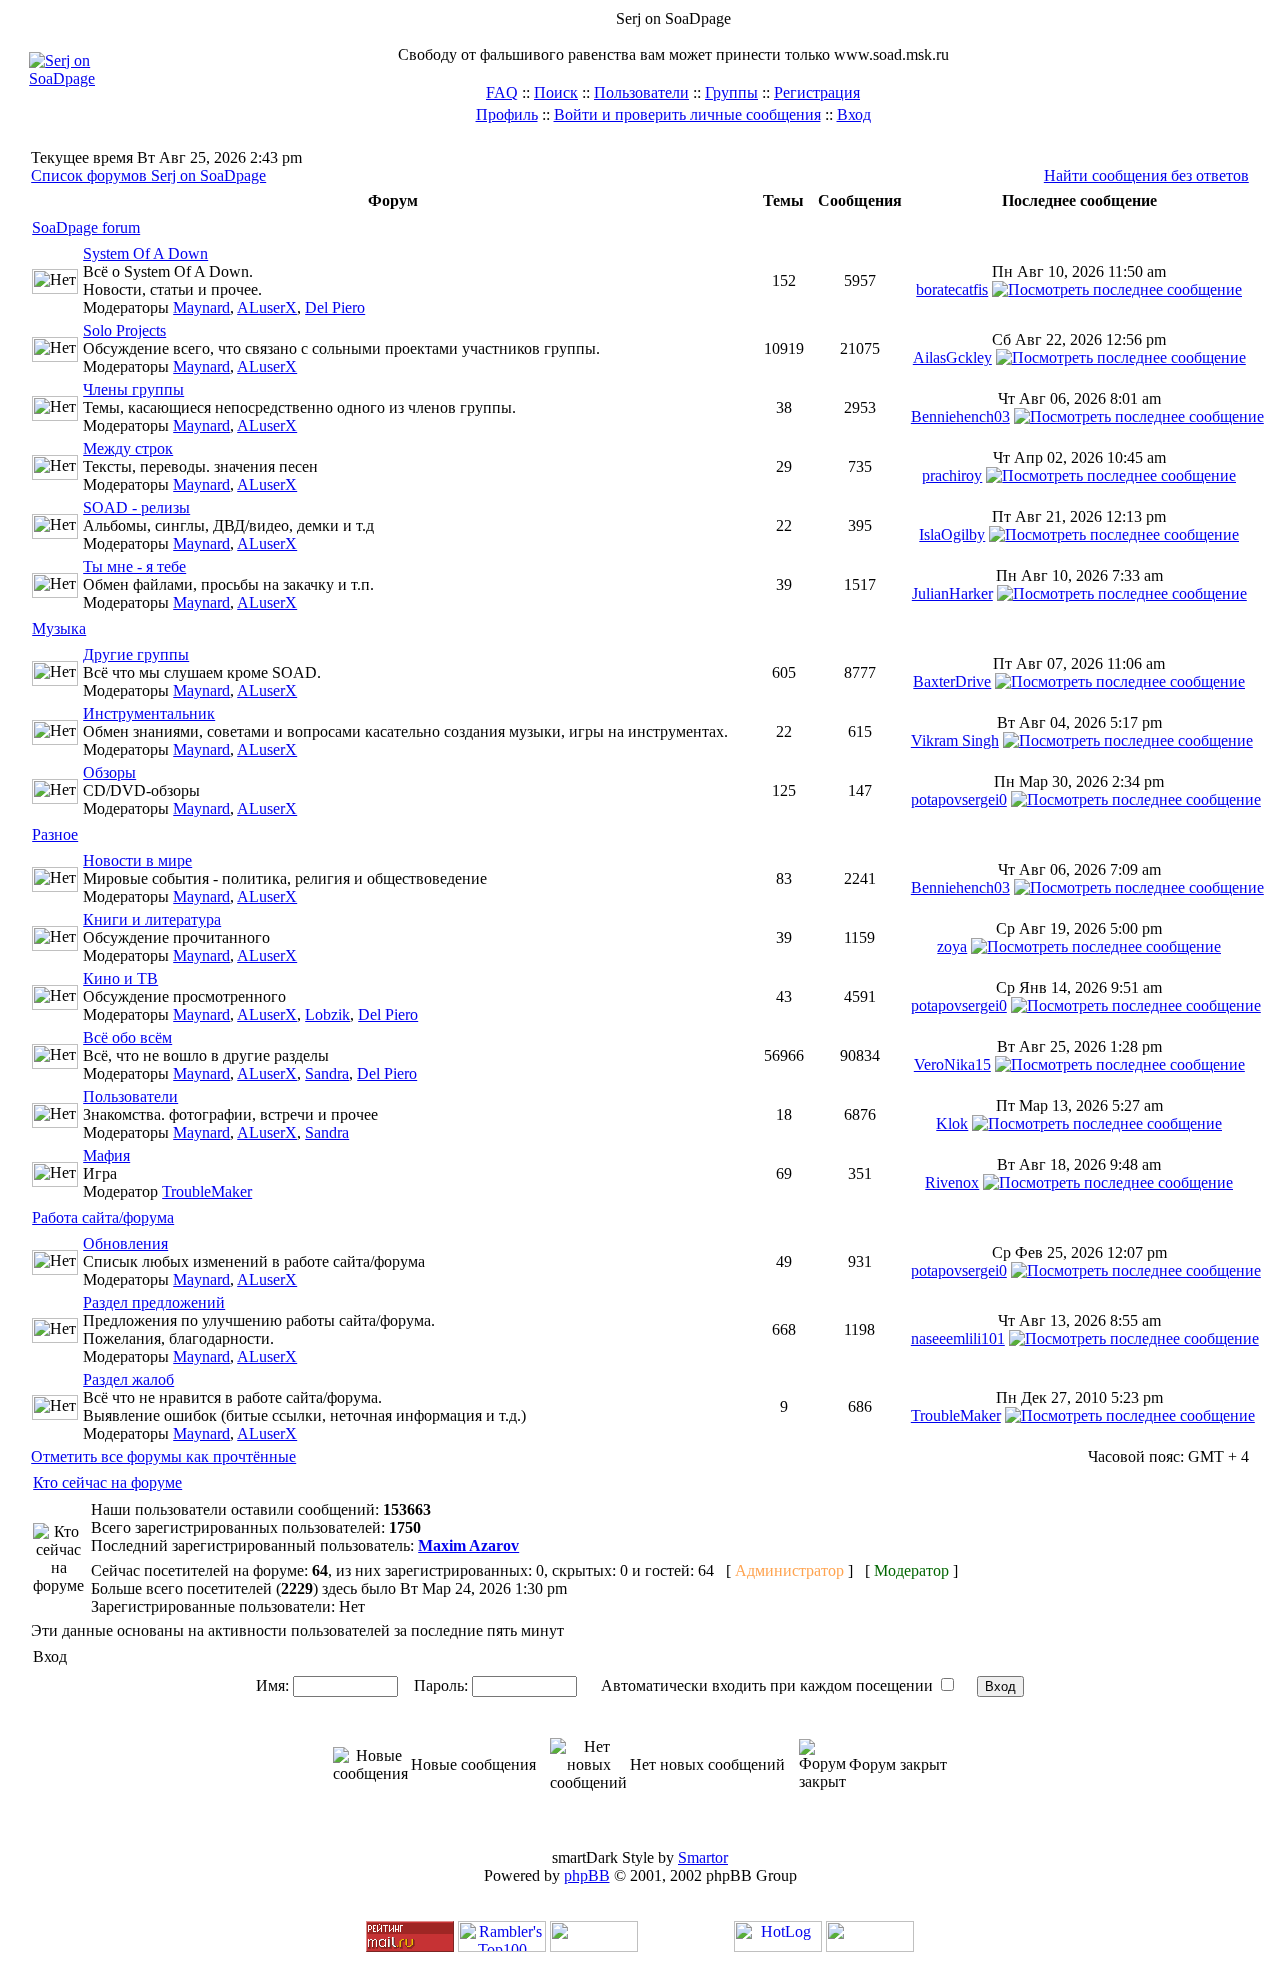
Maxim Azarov (468, 1545)
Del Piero (335, 307)
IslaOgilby (952, 534)
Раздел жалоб (128, 1379)
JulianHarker (952, 593)
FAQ (502, 92)
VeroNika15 (952, 1064)
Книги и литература (152, 919)
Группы (731, 92)
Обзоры (109, 772)
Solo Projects (124, 330)
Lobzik (327, 1014)
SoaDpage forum (86, 227)
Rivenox (952, 1182)
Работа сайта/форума (103, 1217)
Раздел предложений (154, 1302)
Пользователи (641, 92)
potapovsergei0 (959, 799)
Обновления (125, 1243)
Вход (854, 114)
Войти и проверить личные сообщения (687, 114)
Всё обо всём (127, 1037)
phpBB (587, 1875)
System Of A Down (145, 253)
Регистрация (817, 92)
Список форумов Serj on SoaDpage (148, 175)
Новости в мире (137, 860)
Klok (952, 1123)
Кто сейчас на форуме (107, 1482)
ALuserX (267, 307)
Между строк (128, 448)
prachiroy (952, 475)
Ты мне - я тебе (134, 566)
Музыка (59, 628)
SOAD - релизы (136, 507)
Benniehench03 (960, 416)
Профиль (507, 114)
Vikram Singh (955, 740)
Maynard (201, 307)
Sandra (327, 1073)
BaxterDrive (952, 681)
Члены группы (133, 389)
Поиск (556, 92)
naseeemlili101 (958, 1338)
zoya (952, 946)
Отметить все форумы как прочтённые (163, 1456)
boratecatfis (952, 289)
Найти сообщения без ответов (1146, 175)
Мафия (106, 1155)
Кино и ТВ (120, 978)
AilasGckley (952, 357)
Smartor (703, 1857)
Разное (55, 834)
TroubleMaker (207, 1191)
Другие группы (136, 654)
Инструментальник (149, 713)
